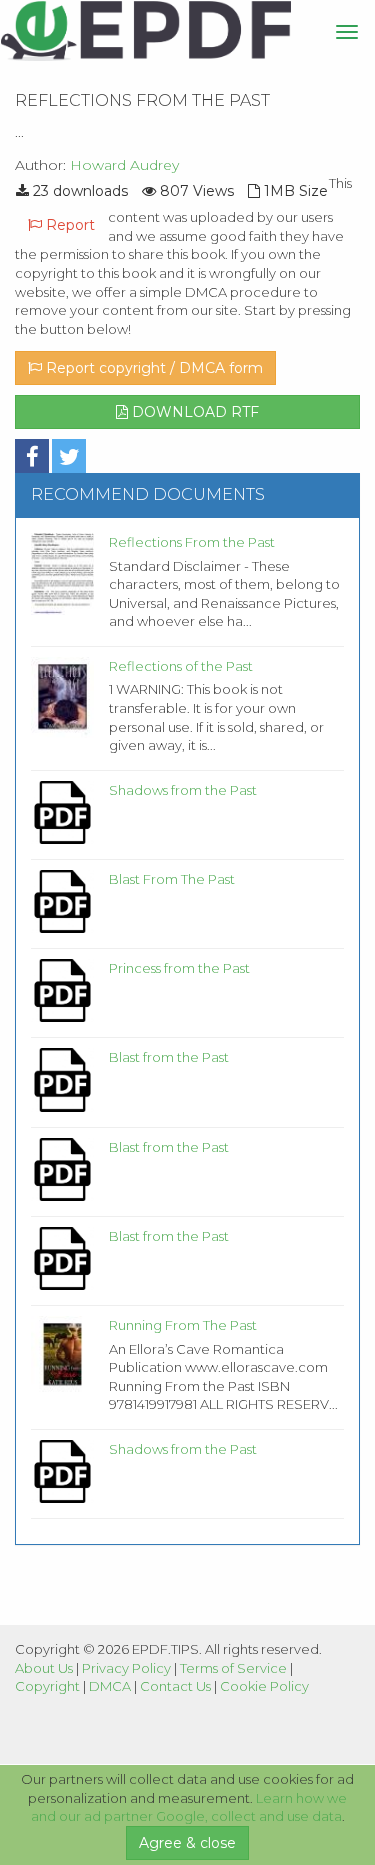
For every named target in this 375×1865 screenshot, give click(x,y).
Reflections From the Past (192, 542)
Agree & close (187, 1843)
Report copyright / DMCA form (152, 368)
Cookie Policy (264, 1686)
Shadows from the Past (183, 790)
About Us (44, 1668)
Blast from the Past (169, 1057)
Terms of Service (233, 1668)
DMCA (110, 1686)
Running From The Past (183, 1325)
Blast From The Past (172, 879)
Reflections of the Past (181, 666)
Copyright (47, 1686)
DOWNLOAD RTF (193, 412)
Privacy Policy (126, 1668)
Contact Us (175, 1686)
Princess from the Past (179, 968)
